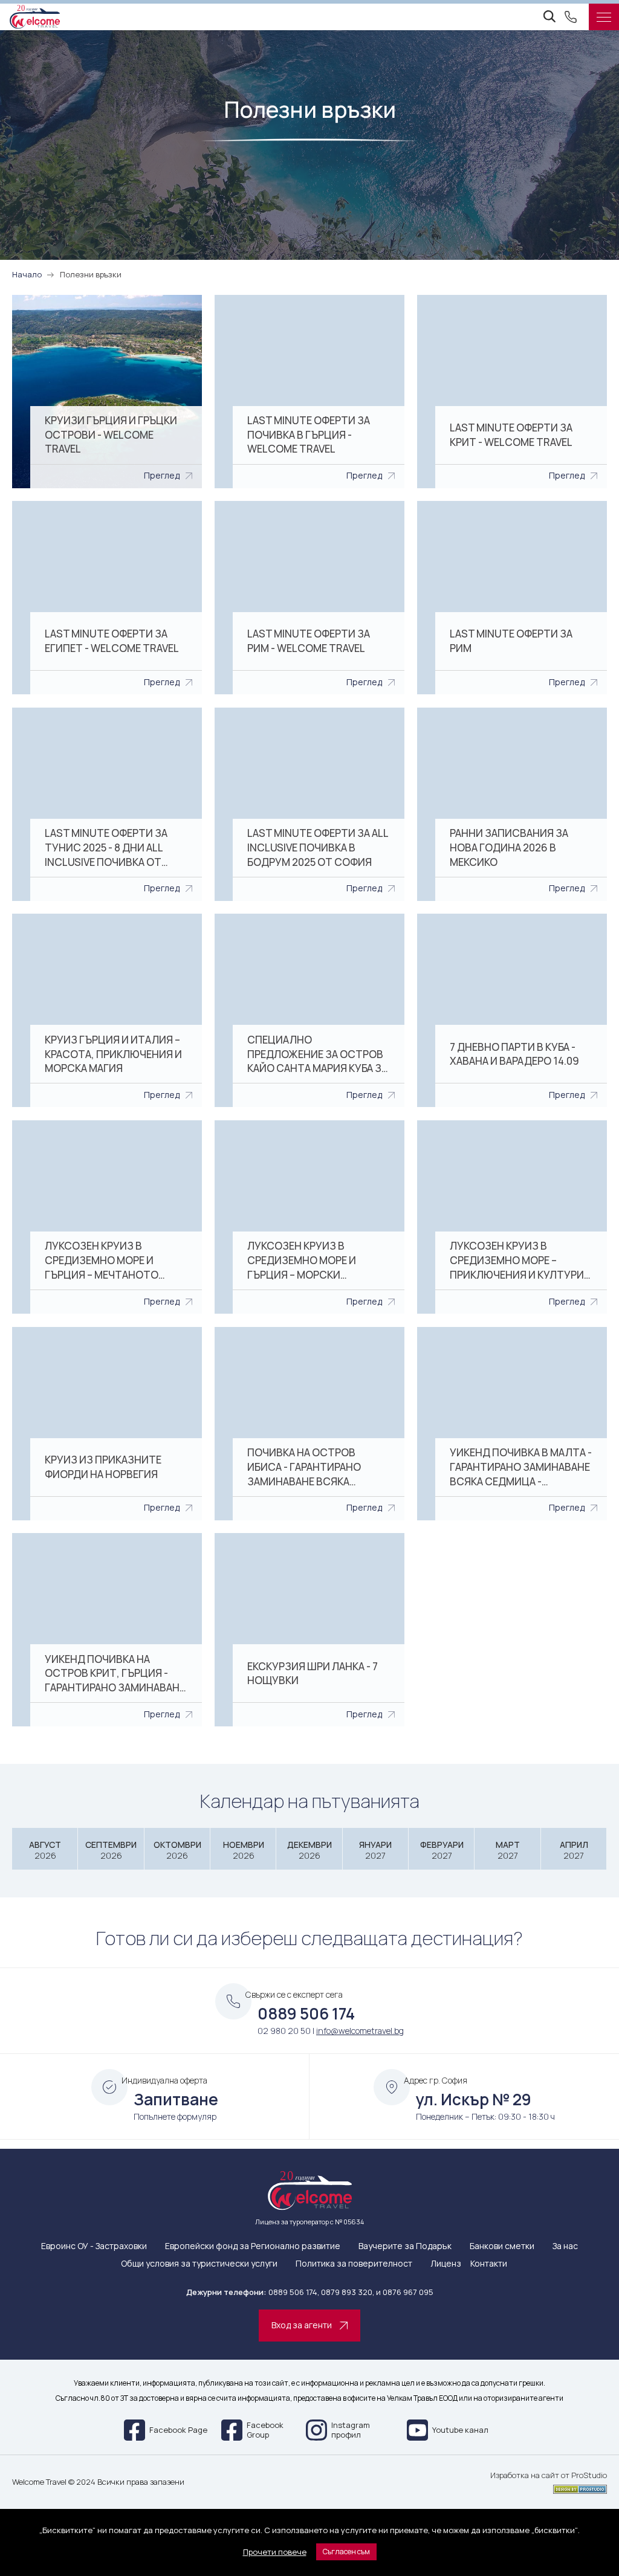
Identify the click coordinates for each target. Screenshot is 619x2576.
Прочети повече (275, 2552)
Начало (27, 274)
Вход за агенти (302, 2325)
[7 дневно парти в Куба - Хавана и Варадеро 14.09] (512, 1010)
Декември (309, 1850)
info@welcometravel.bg (360, 2031)
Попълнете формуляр (175, 2116)
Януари (375, 1850)
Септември (111, 1850)
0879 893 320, (348, 2292)
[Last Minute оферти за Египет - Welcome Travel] (107, 598)
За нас (565, 2246)
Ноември (244, 1850)
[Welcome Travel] (35, 17)
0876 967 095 (408, 2292)
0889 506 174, (294, 2292)
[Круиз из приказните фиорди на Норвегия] (107, 1424)
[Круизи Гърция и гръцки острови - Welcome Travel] (107, 392)
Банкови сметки (502, 2246)
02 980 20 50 (284, 2031)
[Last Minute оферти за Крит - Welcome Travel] (512, 392)
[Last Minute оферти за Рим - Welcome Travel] (309, 598)
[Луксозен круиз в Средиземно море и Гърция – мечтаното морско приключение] (107, 1217)
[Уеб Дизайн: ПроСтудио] (549, 2487)
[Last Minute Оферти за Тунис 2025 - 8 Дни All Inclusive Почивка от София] (107, 804)
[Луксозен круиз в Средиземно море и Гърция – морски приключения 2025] (309, 1217)
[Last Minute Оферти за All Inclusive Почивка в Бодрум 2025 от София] (309, 804)
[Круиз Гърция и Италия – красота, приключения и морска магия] (107, 1010)
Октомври (177, 1850)
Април (574, 1850)
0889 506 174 (306, 2013)
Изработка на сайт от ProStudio (549, 2476)
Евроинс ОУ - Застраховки (94, 2246)
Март (508, 1850)
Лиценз (446, 2264)
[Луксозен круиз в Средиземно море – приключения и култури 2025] (512, 1217)
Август (45, 1850)
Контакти (489, 2264)
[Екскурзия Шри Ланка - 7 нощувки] (309, 1630)
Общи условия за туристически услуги (199, 2264)
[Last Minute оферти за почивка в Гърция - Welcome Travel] (309, 392)
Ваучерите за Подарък (405, 2246)
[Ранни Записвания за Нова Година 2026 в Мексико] (512, 804)
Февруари (442, 1850)
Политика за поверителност (354, 2264)
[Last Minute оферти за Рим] (512, 598)
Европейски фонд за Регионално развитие (253, 2246)
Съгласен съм (346, 2552)
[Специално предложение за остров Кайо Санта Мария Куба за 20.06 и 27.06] (309, 1010)
